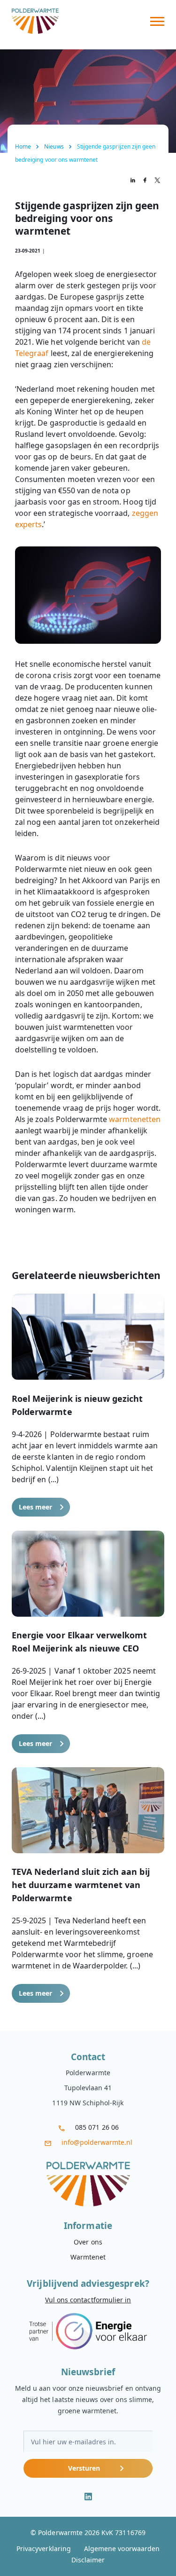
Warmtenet (88, 2257)
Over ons (88, 2242)
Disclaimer (88, 2560)
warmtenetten (135, 1119)
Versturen (84, 2468)
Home (23, 146)
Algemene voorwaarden (122, 2548)
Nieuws (54, 146)
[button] (88, 1405)
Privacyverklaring (44, 2548)
